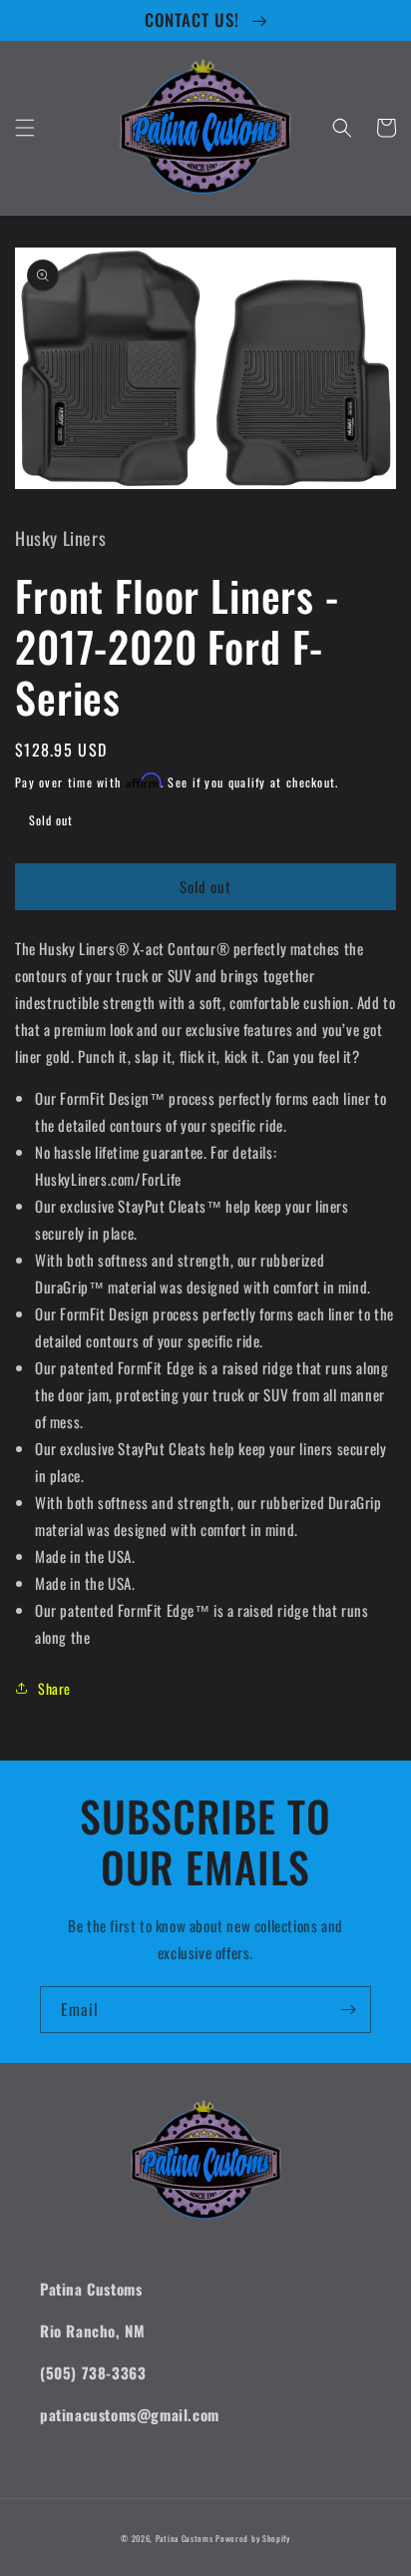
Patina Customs (185, 2538)
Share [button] (54, 1688)
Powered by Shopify (253, 2538)
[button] (25, 128)
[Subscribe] (348, 2010)
